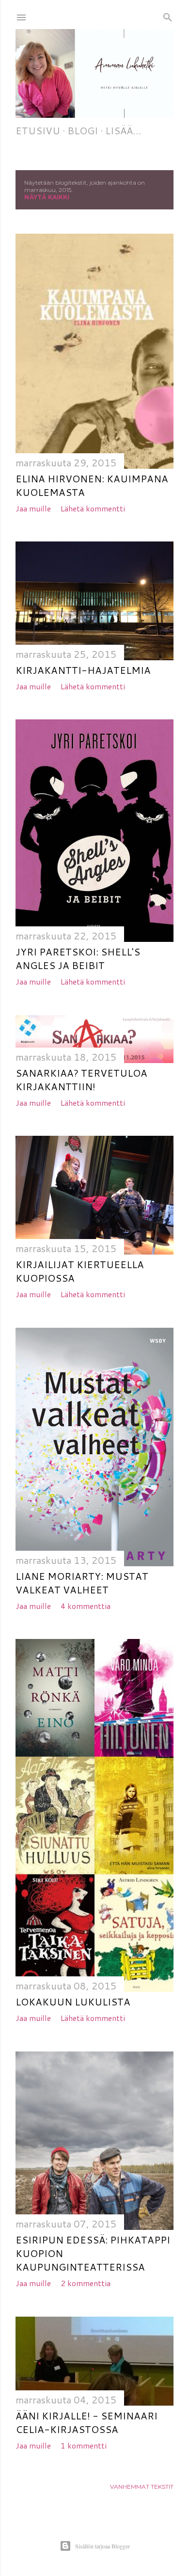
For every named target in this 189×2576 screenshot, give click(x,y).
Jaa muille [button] (33, 508)
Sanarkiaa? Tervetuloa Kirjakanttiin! (81, 1080)
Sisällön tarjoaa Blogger (102, 2546)
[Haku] (168, 15)
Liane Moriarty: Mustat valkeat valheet (82, 1583)
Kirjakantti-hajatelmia (83, 670)
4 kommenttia (86, 1606)
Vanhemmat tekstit (142, 2487)
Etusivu (38, 130)
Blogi (83, 130)
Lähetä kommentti (93, 508)
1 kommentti (84, 2445)
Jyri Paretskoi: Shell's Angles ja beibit (78, 958)
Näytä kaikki (47, 197)
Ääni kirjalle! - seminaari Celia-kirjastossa (87, 2422)
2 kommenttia (86, 2283)
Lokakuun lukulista (73, 2002)
